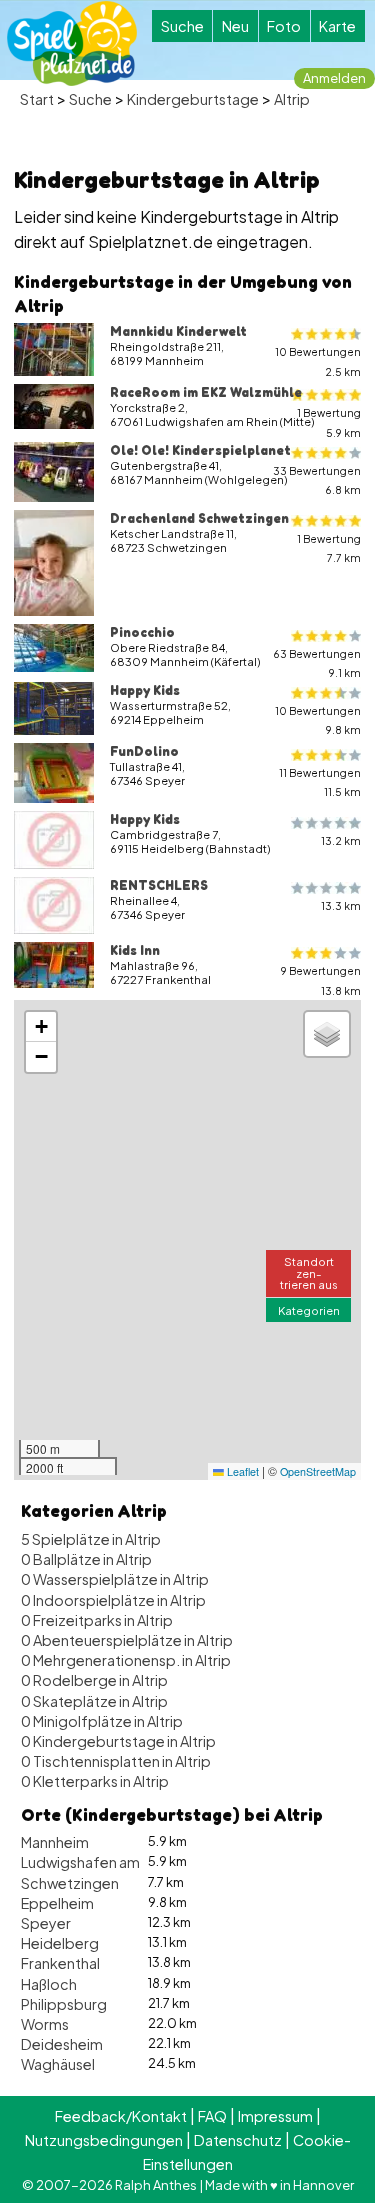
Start (37, 99)
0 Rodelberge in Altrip (94, 1680)
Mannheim (55, 1842)
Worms (45, 2024)
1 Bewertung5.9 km (329, 422)
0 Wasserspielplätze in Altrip (115, 1579)
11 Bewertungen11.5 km (320, 782)
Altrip (292, 99)
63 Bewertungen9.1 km (317, 663)
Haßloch (49, 1984)
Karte (337, 26)
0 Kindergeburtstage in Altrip (118, 1741)
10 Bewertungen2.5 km (318, 361)
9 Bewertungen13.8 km (321, 980)
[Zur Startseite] (72, 43)
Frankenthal (60, 1963)
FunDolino (144, 751)
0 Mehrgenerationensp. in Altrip (126, 1660)
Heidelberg (60, 1943)
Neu (235, 26)
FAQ (212, 2116)
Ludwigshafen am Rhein (100, 1862)
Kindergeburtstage (193, 99)
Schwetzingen (70, 1883)
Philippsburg (64, 2004)
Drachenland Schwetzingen (199, 518)
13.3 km (341, 905)
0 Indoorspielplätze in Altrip (113, 1600)
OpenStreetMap (318, 1471)
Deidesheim (62, 2044)
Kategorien (309, 1310)
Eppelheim (57, 1903)
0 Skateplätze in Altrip (94, 1701)
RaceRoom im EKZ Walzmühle (206, 392)
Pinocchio (142, 632)
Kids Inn (135, 950)
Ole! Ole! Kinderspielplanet (200, 450)
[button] (41, 1027)
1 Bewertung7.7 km (329, 548)
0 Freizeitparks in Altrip (97, 1620)
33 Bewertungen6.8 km (317, 480)
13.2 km (341, 840)
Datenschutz (238, 2140)
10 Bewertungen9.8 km (318, 720)
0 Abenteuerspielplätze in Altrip (127, 1640)
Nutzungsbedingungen (104, 2140)
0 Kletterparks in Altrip (95, 1781)
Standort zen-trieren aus (309, 1272)
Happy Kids (145, 690)
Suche (182, 26)
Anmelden (334, 78)
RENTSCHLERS (159, 885)
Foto (284, 26)
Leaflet (241, 1471)
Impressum (275, 2116)
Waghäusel (58, 2064)
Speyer (46, 1923)
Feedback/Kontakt (121, 2116)
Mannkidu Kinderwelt (178, 331)
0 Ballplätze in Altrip (86, 1559)
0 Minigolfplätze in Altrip (102, 1721)
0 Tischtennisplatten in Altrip (116, 1761)
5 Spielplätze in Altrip (91, 1539)
